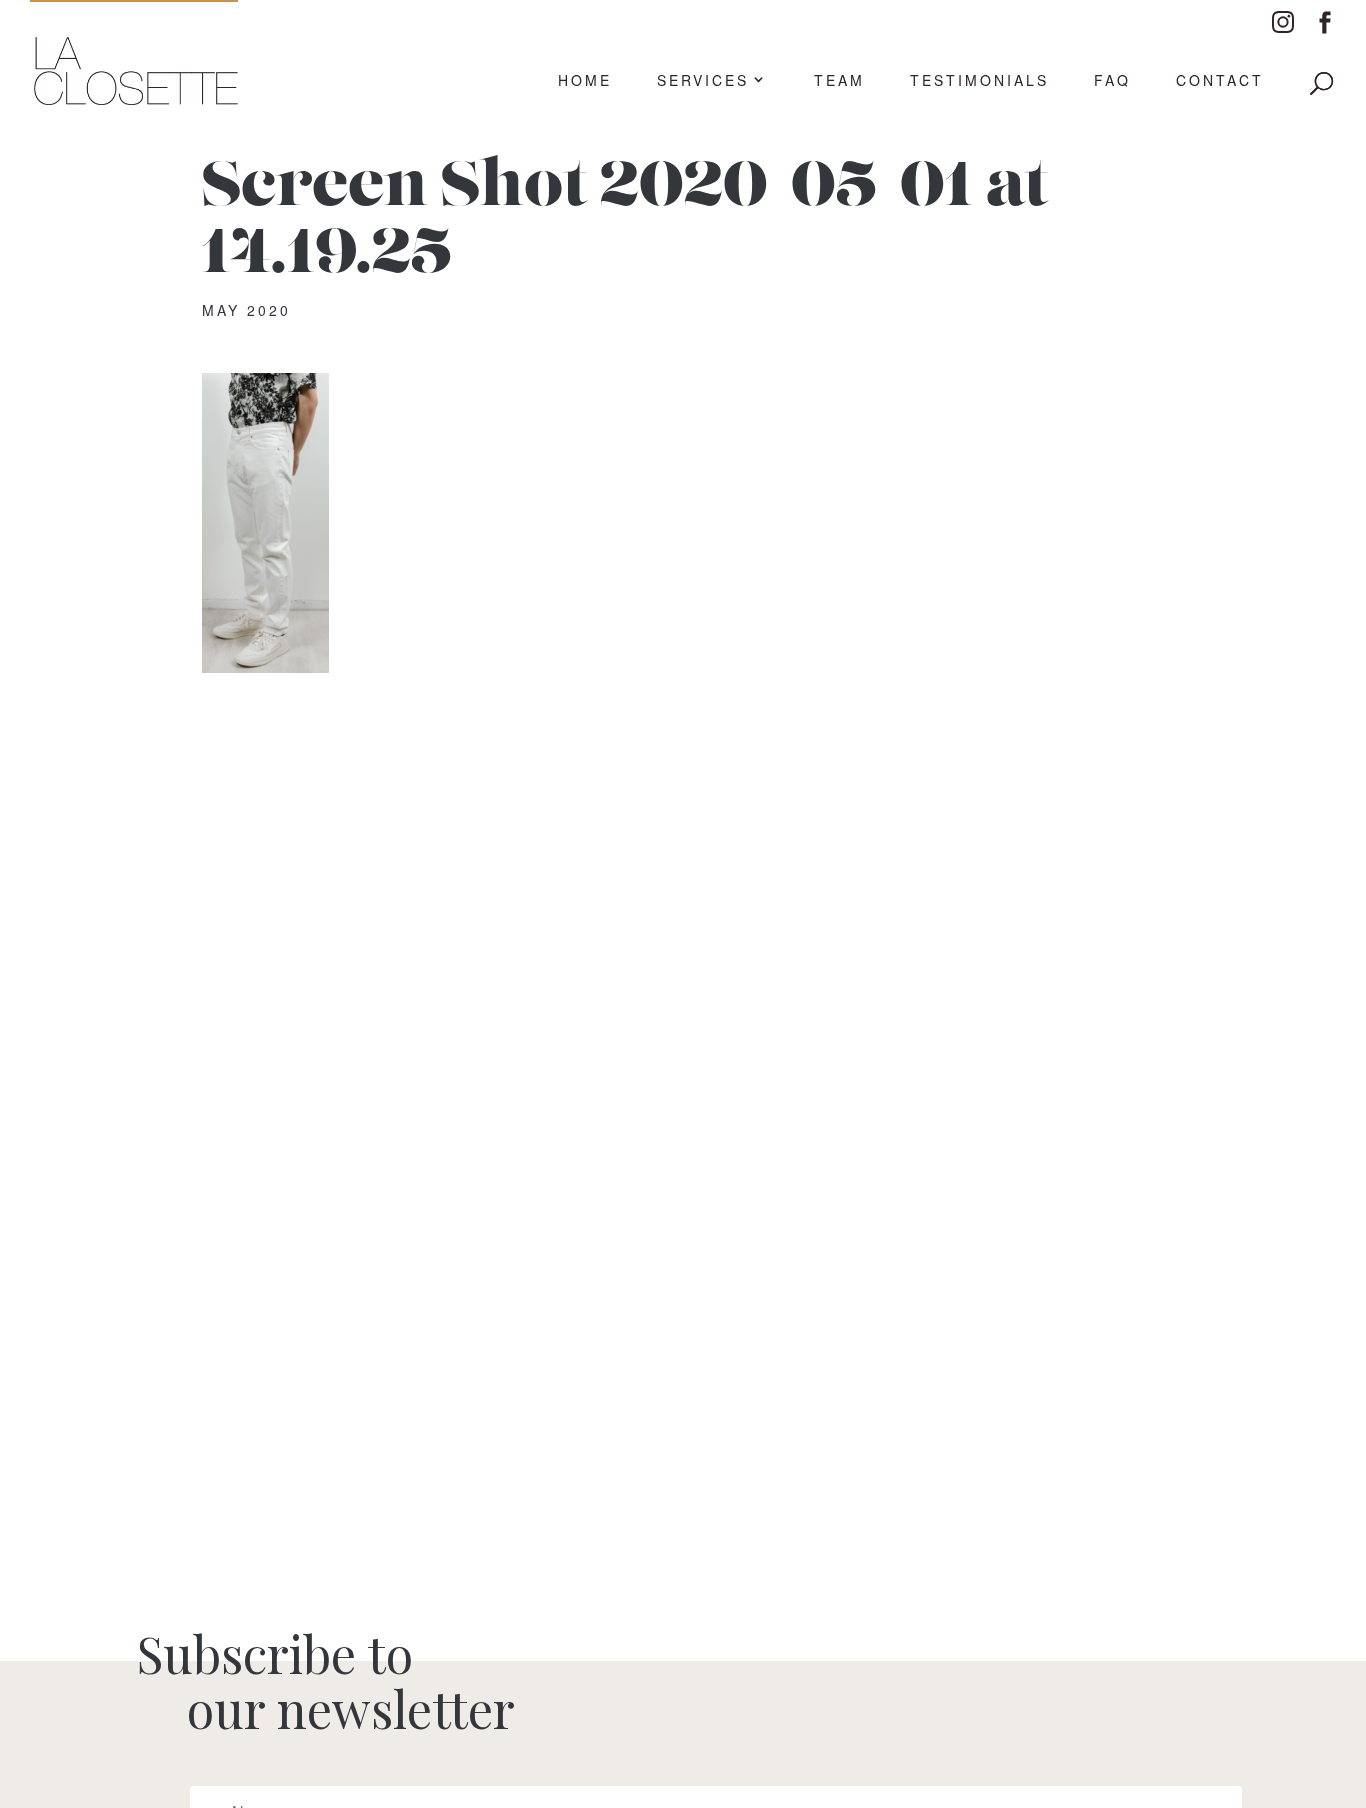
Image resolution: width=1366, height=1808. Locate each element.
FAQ (1112, 81)
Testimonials (979, 81)
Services (703, 81)
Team (839, 81)
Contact (1220, 81)
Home (585, 81)
